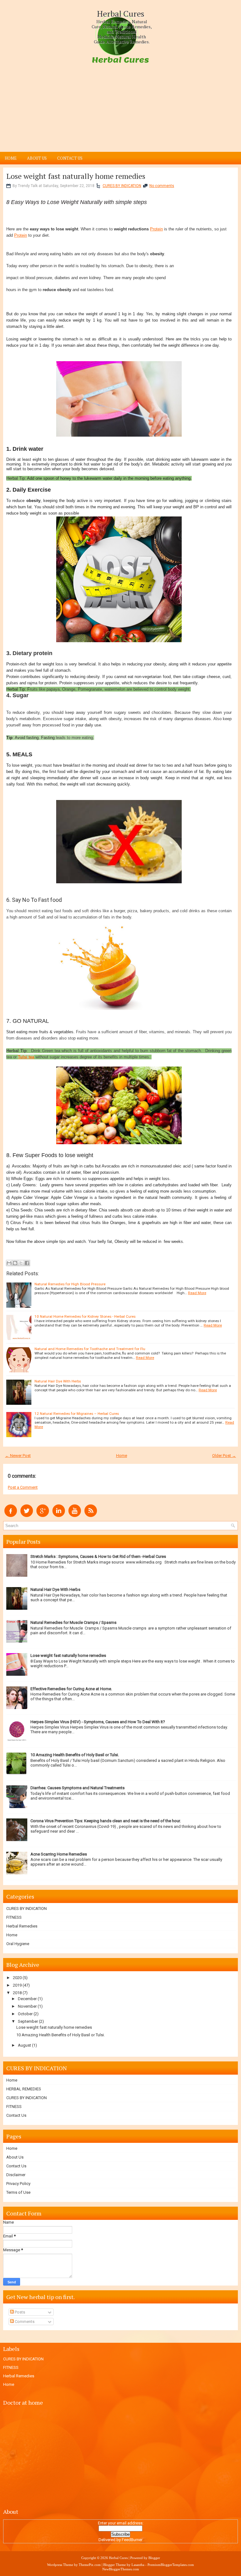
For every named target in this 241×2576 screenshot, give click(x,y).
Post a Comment (23, 1487)
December (27, 1999)
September (28, 2021)
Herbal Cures (121, 14)
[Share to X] (21, 1263)
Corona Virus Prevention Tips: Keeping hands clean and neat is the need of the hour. (106, 1821)
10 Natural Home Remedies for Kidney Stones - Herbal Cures (85, 1316)
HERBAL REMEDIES (24, 2089)
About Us (37, 158)
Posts (19, 2312)
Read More (197, 1293)
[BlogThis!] (15, 1263)
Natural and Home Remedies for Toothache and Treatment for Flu (90, 1349)
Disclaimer (16, 2175)
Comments (24, 2322)
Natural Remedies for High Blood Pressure (70, 1284)
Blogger (154, 2558)
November (27, 2006)
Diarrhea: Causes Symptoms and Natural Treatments (78, 1788)
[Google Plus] (43, 1516)
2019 (17, 1985)
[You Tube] (75, 1516)
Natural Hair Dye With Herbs (58, 1381)
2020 (17, 1978)
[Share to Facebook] (27, 1263)
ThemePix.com (90, 2565)
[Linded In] (59, 1516)
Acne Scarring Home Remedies (59, 1854)
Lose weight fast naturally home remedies (76, 176)
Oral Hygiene (18, 1944)
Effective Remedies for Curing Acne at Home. (71, 1689)
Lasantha (138, 2565)
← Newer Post (18, 1456)
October (25, 2014)
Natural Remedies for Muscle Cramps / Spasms (73, 1622)
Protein (156, 229)
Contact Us (70, 158)
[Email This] (9, 1263)
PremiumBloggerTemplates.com (171, 2565)
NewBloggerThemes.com (121, 2569)
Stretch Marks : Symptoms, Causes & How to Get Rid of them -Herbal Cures (98, 1556)
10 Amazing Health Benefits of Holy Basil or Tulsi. (75, 1755)
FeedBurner (132, 2540)
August (24, 2045)
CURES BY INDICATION (122, 186)
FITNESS (14, 1917)
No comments (162, 186)
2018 (17, 1993)
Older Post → (224, 1456)
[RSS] (91, 1516)
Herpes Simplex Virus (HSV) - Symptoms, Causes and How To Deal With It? (98, 1722)
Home (11, 158)
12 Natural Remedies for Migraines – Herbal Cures (77, 1414)
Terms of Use (18, 2192)
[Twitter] (27, 1516)
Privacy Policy (18, 2184)
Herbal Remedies (22, 1926)
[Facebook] (11, 1516)
